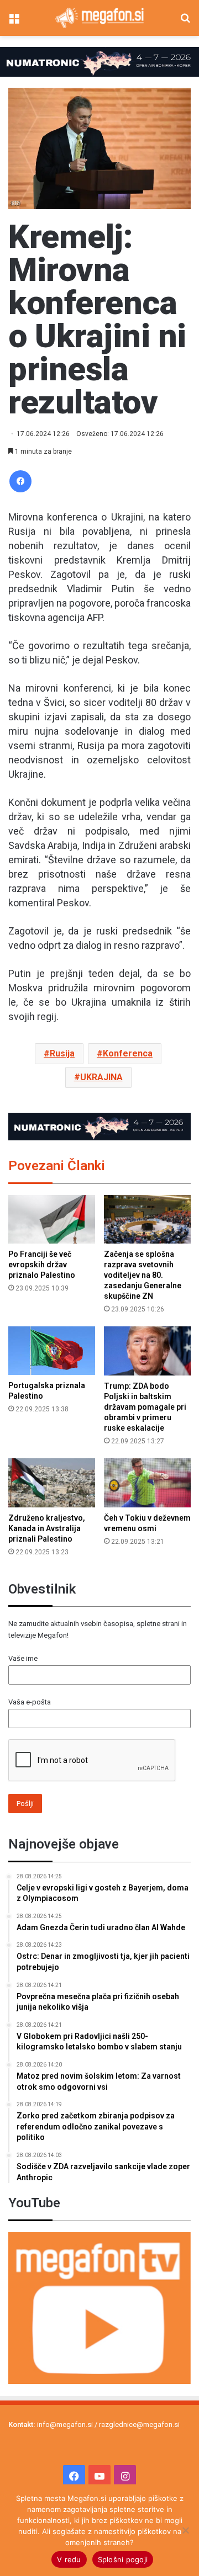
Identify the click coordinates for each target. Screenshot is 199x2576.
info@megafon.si (65, 2424)
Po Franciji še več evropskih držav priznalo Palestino (42, 1265)
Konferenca (128, 1053)
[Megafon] (99, 18)
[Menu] (14, 22)
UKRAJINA (101, 1077)
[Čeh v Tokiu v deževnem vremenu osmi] (147, 1483)
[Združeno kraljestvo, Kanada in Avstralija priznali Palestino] (52, 1483)
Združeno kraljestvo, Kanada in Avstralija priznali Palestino (47, 1528)
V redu (69, 2559)
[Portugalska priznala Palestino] (52, 1351)
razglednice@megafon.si (139, 2424)
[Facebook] (20, 481)
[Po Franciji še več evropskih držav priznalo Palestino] (52, 1220)
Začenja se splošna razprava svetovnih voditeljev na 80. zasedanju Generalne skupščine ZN (143, 1275)
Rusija (62, 1053)
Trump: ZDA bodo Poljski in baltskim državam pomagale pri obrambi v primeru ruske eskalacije (145, 1407)
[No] (185, 2530)
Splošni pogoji (123, 2559)
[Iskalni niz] (185, 22)
